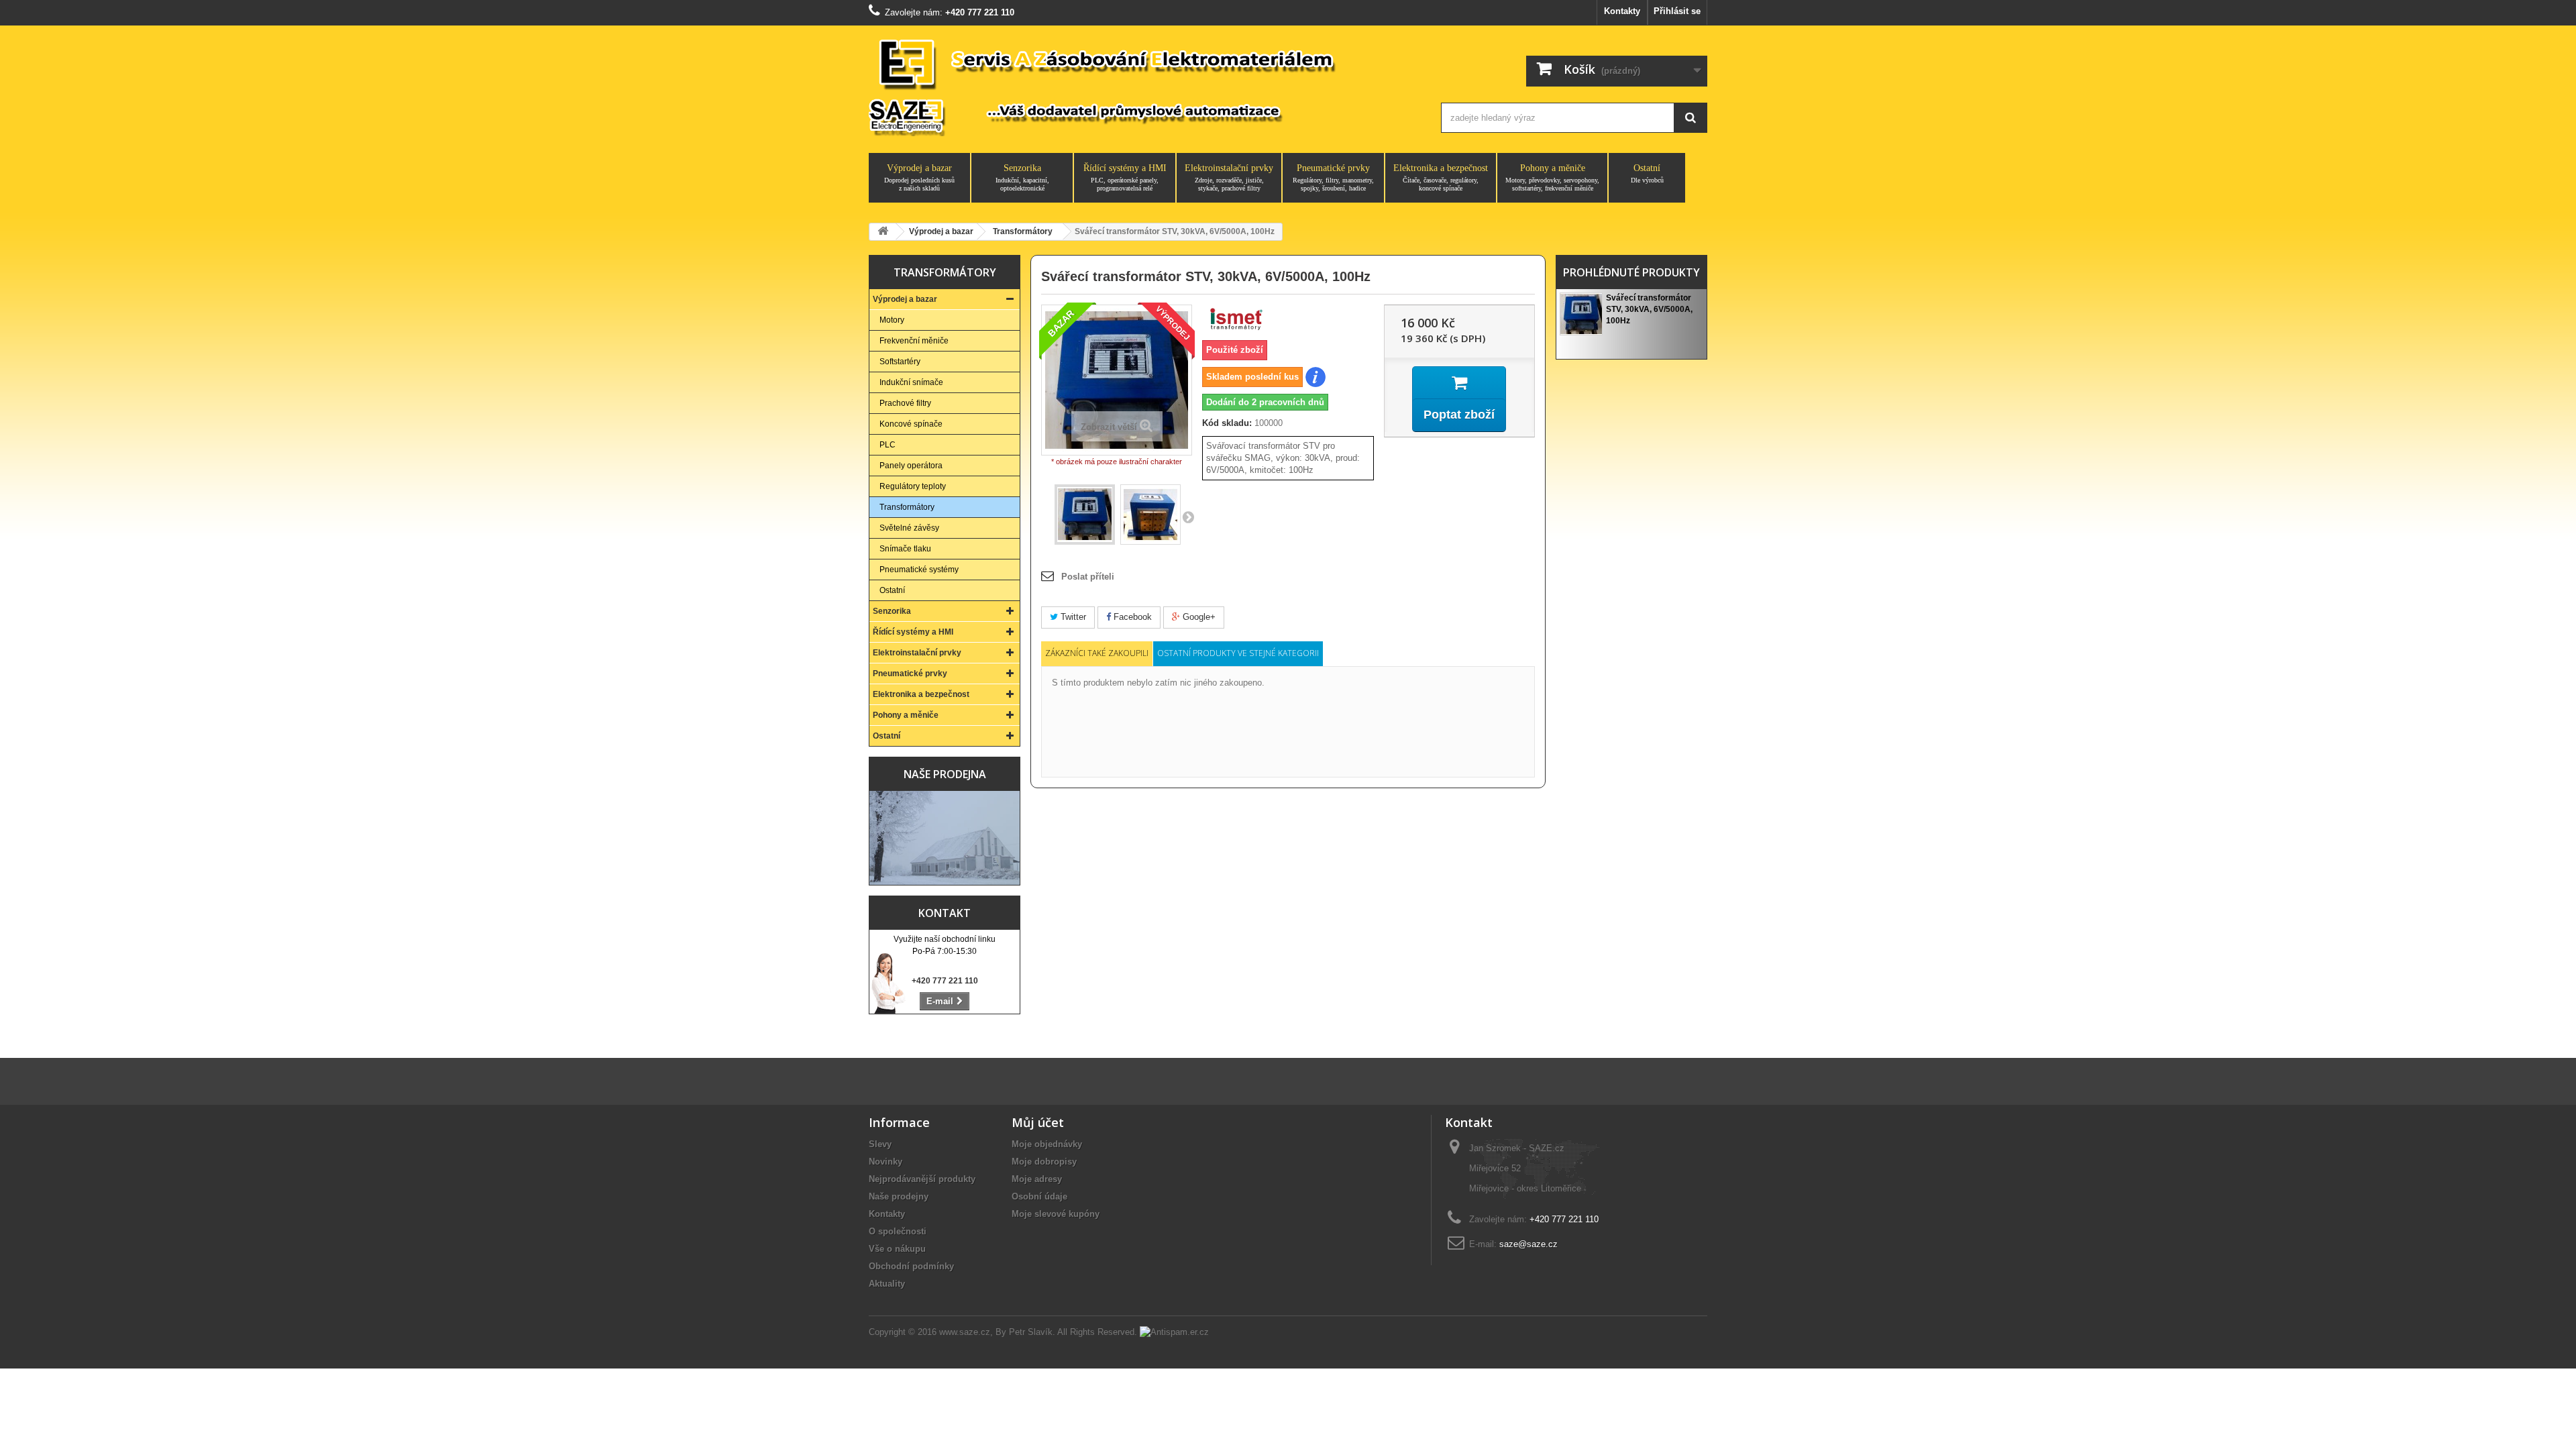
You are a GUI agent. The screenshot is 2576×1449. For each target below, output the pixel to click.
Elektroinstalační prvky (1229, 177)
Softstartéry (900, 362)
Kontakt (945, 913)
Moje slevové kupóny (1056, 1214)
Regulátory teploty (913, 486)
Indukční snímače (911, 382)
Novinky (885, 1162)
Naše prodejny (899, 1196)
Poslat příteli (1088, 577)
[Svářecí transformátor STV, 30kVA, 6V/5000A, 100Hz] (1085, 515)
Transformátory (907, 507)
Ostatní (1647, 173)
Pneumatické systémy (919, 570)
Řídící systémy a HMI (1125, 177)
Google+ (1198, 617)
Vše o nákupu (897, 1249)
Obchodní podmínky (911, 1266)
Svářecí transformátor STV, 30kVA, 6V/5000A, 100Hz (1649, 309)
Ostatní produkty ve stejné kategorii (1238, 653)
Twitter (1072, 617)
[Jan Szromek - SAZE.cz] (1142, 86)
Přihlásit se (1677, 11)
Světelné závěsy (909, 528)
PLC (888, 445)
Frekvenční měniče (914, 341)
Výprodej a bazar (919, 177)
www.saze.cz (965, 1332)
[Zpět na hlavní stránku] (883, 232)
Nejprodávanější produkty (922, 1179)
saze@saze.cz (1528, 1244)
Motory (892, 320)
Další (1188, 517)
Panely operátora (911, 466)
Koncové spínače (911, 424)
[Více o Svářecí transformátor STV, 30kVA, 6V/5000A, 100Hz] (1581, 314)
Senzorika (1022, 177)
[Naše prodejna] (945, 838)
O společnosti (898, 1231)
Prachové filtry (905, 403)
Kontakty (1622, 11)
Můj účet (1038, 1122)
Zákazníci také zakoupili (1097, 653)
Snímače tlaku (905, 549)
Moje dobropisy (1044, 1162)
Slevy (880, 1144)
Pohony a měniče (1552, 177)
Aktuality (887, 1284)
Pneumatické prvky (1333, 177)
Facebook (1131, 617)
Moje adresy (1037, 1179)
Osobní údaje (1039, 1196)
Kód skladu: (1227, 423)
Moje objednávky (1047, 1144)
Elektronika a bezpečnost (1441, 177)
